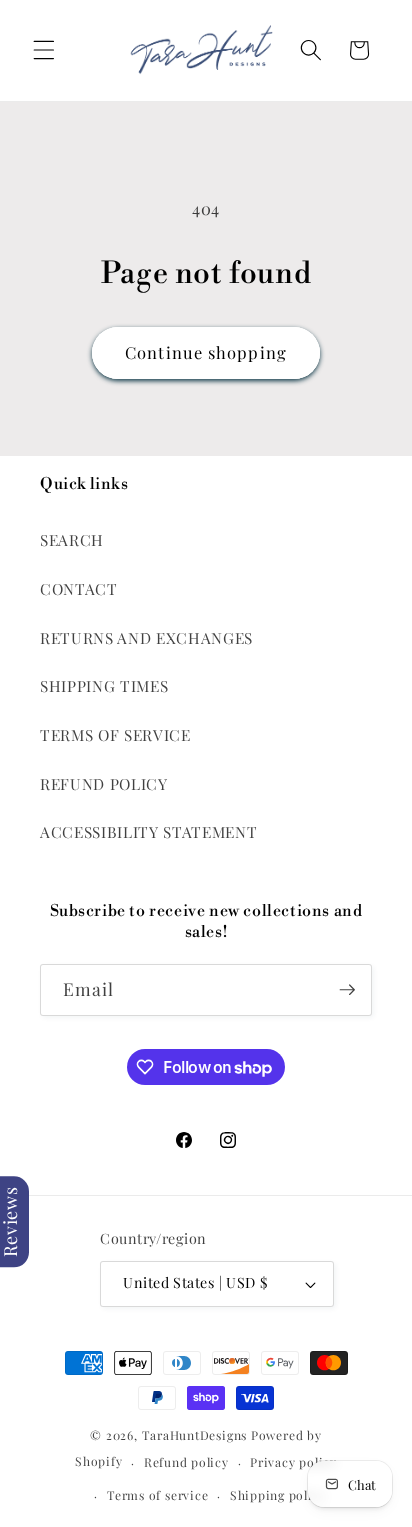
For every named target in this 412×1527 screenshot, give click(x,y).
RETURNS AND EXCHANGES (146, 637)
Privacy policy (293, 1462)
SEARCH (72, 539)
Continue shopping (206, 352)
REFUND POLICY (104, 783)
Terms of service (157, 1495)
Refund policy (186, 1462)
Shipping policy (278, 1495)
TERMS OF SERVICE (115, 734)
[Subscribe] (347, 990)
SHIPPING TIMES (104, 685)
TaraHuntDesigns (195, 1435)
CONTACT (79, 588)
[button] (44, 50)
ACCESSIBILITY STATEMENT (148, 831)
